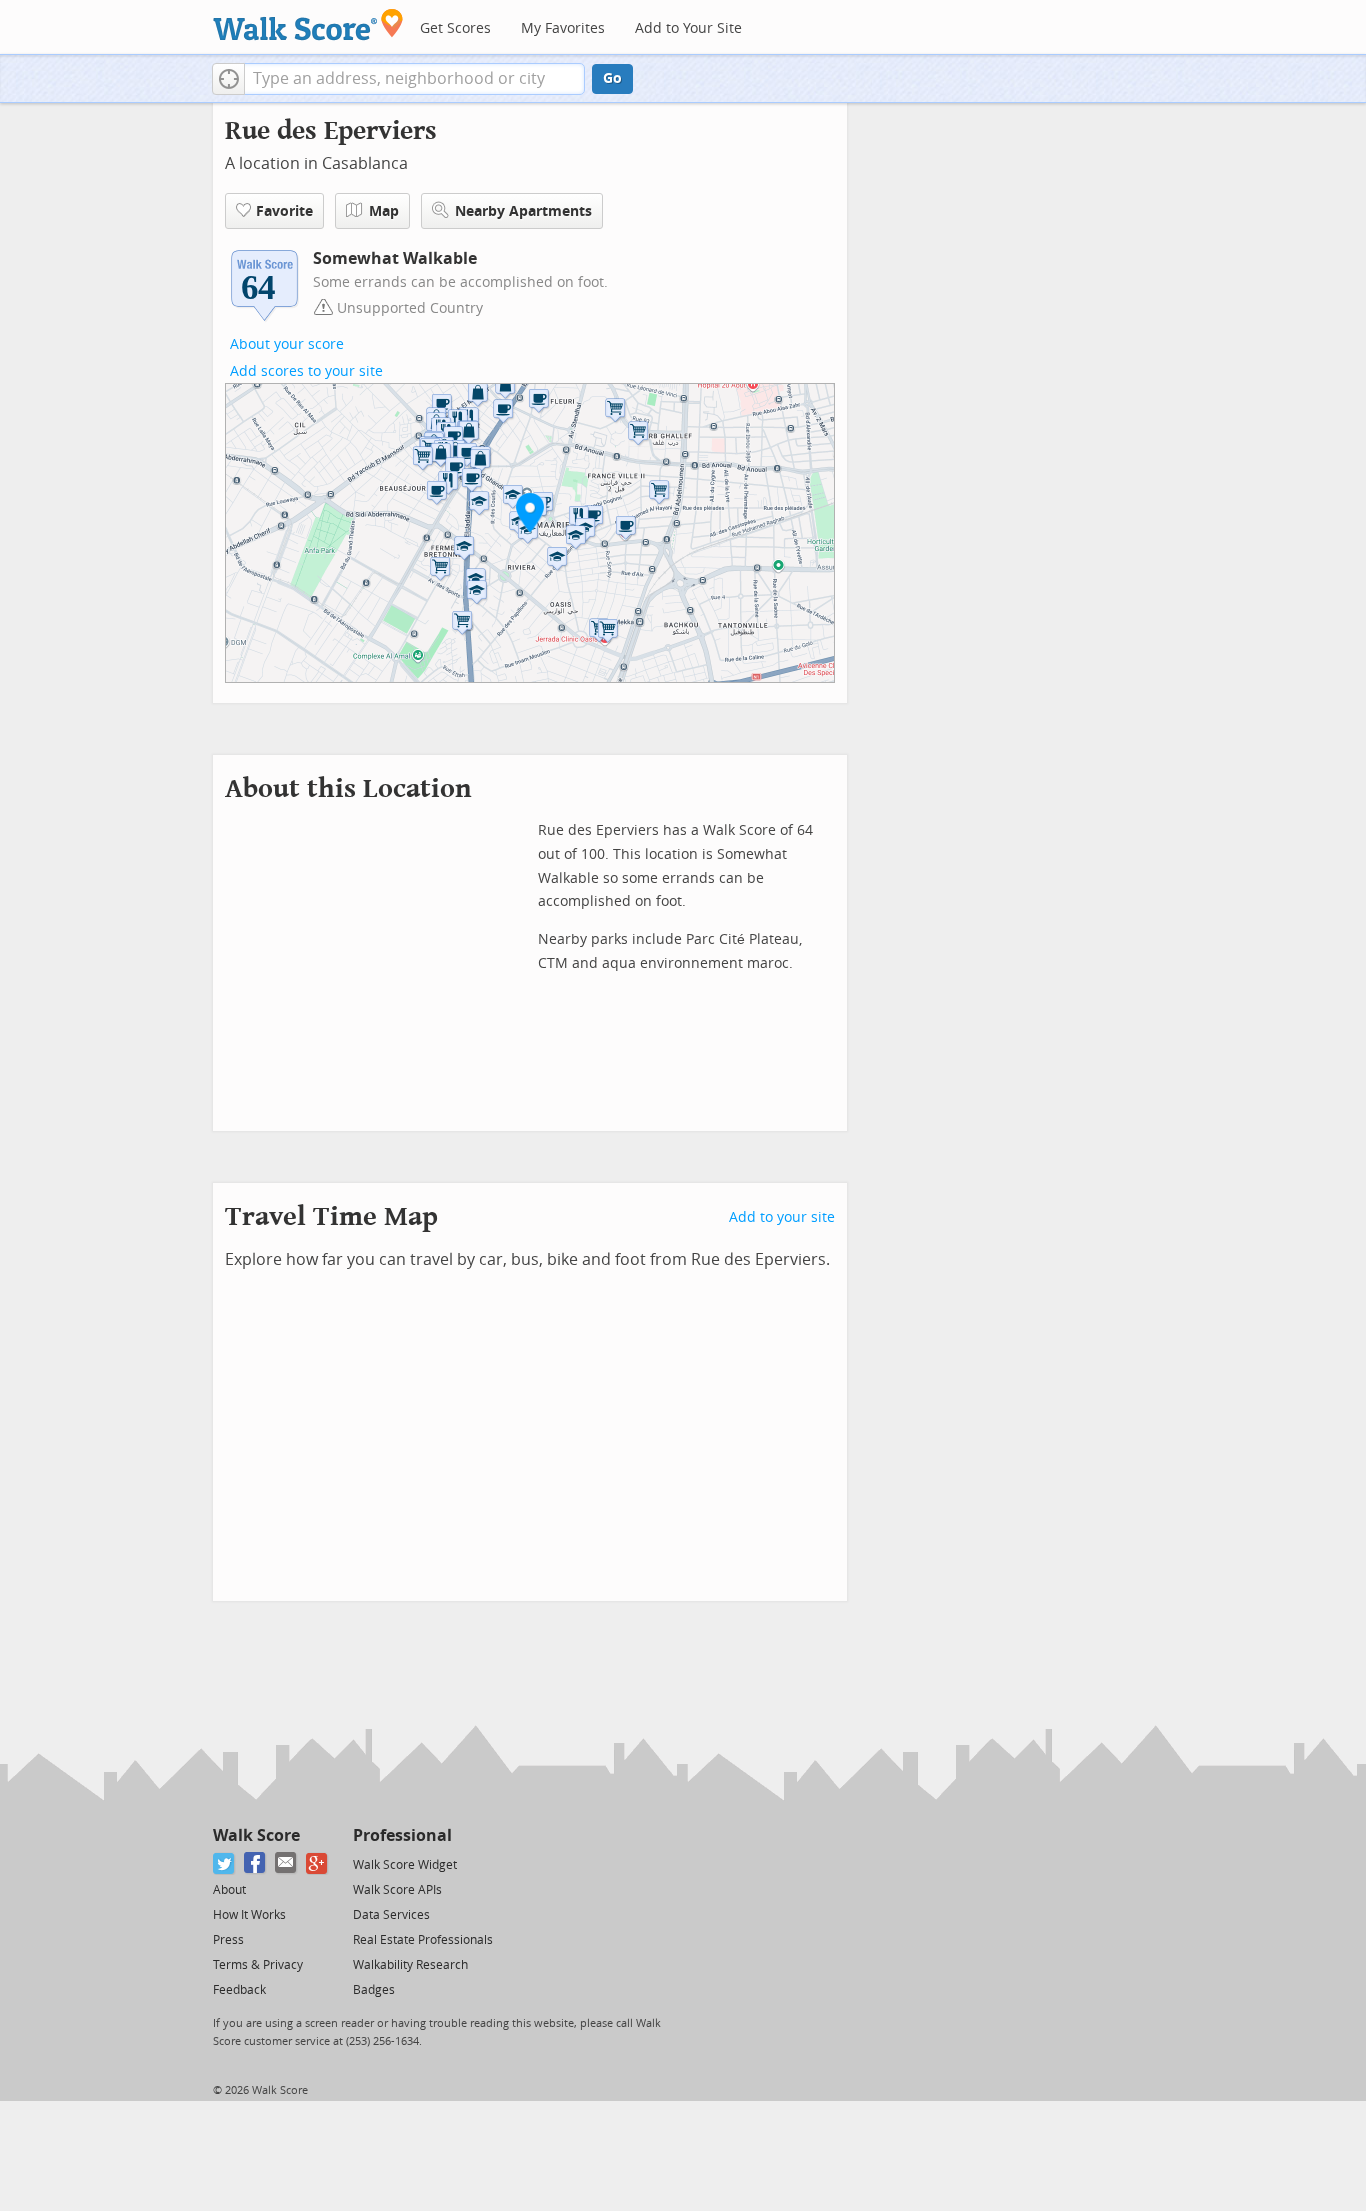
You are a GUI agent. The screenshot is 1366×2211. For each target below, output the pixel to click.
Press (228, 1940)
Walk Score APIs (397, 1890)
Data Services (391, 1915)
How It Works (249, 1915)
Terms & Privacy (258, 1965)
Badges (374, 1990)
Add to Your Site (688, 28)
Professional (402, 1835)
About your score (287, 344)
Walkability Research (410, 1965)
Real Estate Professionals (423, 1940)
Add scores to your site (306, 371)
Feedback (239, 1990)
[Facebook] (255, 1863)
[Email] (286, 1863)
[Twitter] (224, 1863)
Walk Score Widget (405, 1865)
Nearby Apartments (523, 211)
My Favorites (563, 28)
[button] (228, 79)
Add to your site (782, 1217)
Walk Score (256, 1835)
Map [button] (384, 211)
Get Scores (455, 28)
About (229, 1890)
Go (612, 78)
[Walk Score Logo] (308, 24)
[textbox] (414, 79)
